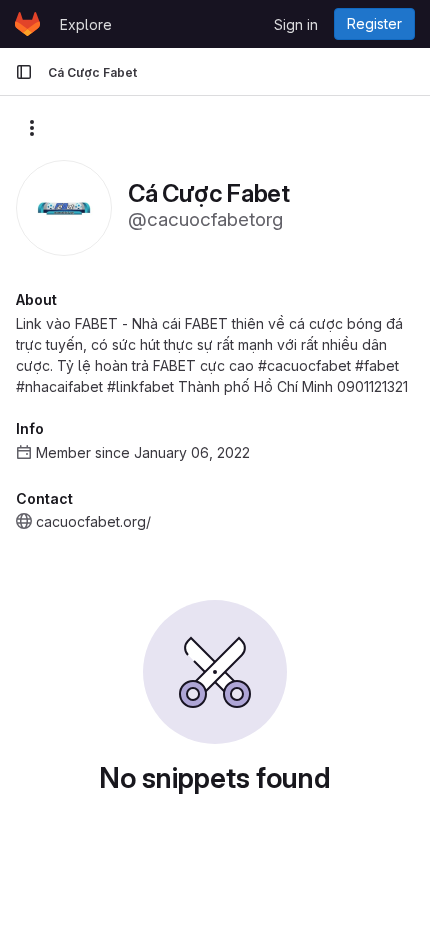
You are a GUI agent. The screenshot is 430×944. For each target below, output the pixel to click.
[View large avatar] (64, 206)
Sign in (296, 24)
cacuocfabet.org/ (93, 521)
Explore (86, 24)
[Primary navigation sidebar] (24, 72)
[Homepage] (27, 24)
